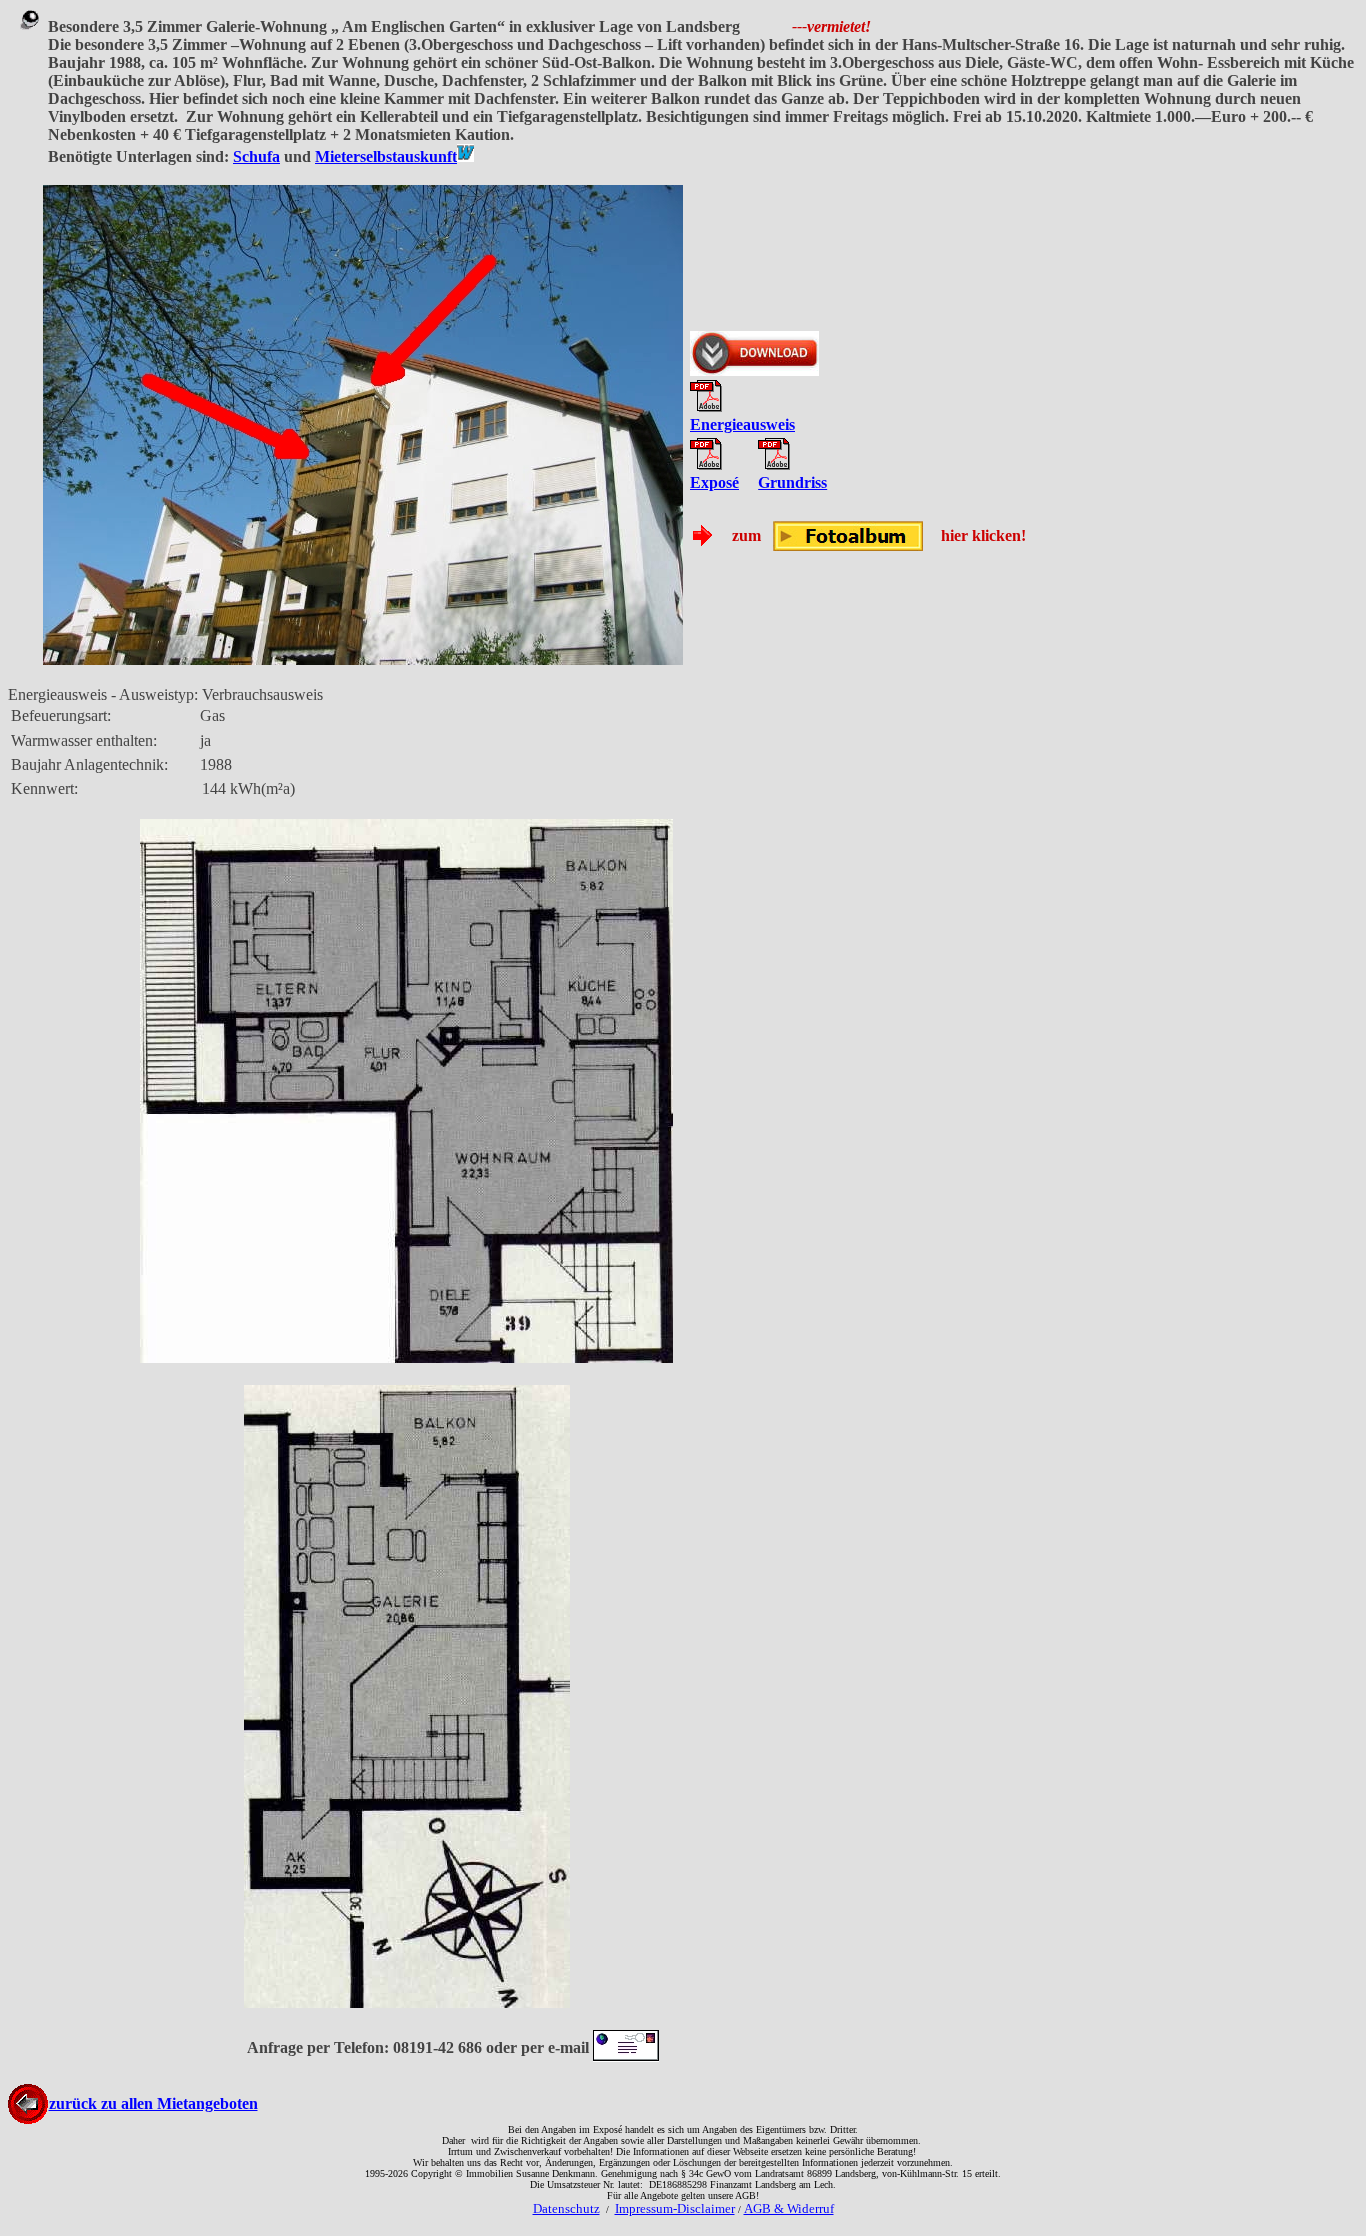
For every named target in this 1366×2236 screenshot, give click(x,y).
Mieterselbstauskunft (386, 156)
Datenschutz (566, 2208)
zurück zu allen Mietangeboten (153, 2103)
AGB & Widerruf (789, 2208)
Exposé (714, 482)
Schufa (256, 156)
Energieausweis (742, 424)
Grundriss (792, 482)
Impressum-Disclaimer (675, 2208)
